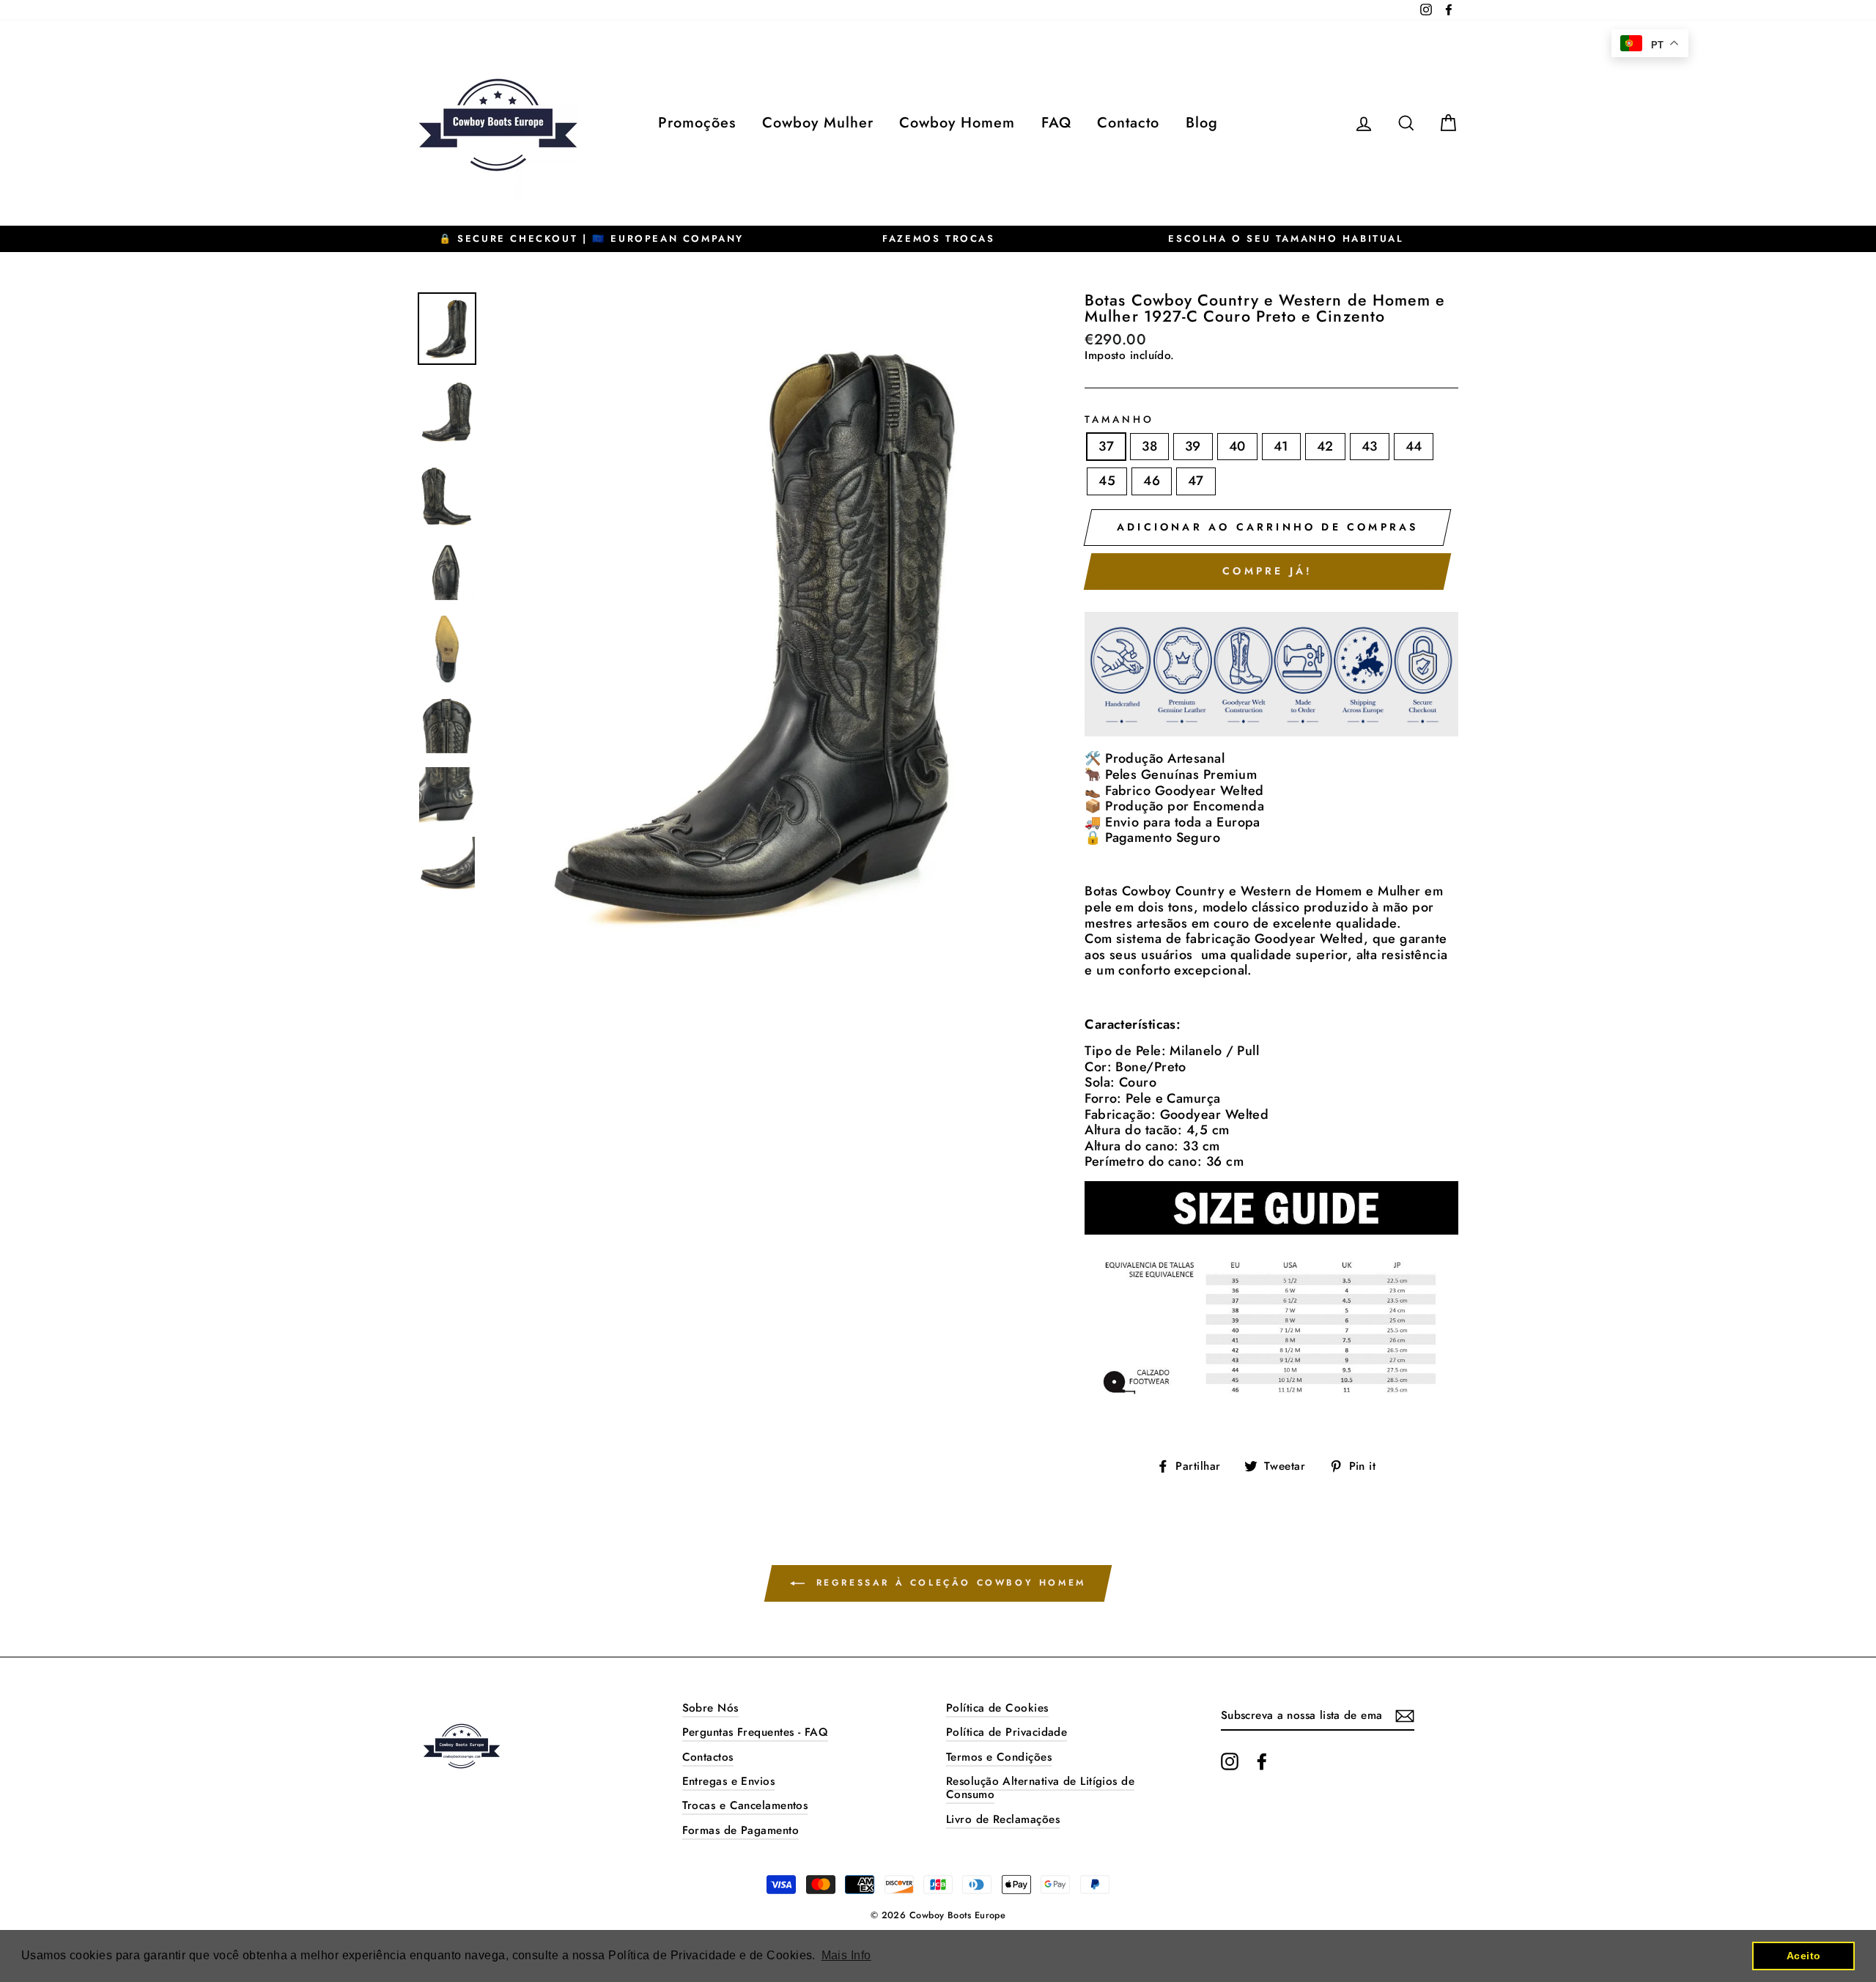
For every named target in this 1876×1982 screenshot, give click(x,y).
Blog (1202, 123)
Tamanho (1119, 420)
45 (1107, 481)
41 (1281, 446)
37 (1106, 446)
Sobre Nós (710, 1708)
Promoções (697, 123)
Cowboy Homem (957, 123)
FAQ (1056, 123)
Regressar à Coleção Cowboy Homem (948, 1583)
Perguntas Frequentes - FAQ (756, 1732)
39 (1193, 446)
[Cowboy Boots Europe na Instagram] (1230, 1761)
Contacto (1128, 123)
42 (1325, 446)
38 (1149, 446)
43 (1370, 446)
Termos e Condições (999, 1757)
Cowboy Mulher (818, 123)
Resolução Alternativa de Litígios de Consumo (1040, 1788)
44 (1414, 446)
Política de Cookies (997, 1708)
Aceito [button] (1804, 1956)
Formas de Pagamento (741, 1830)
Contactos (708, 1757)
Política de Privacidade (1007, 1732)
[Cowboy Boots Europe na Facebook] (1262, 1761)
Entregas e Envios (729, 1781)
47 (1196, 481)
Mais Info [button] (846, 1955)
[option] (591, 239)
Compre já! (1267, 571)
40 (1237, 446)
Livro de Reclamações (1003, 1819)
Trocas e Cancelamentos (745, 1805)
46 (1152, 481)
